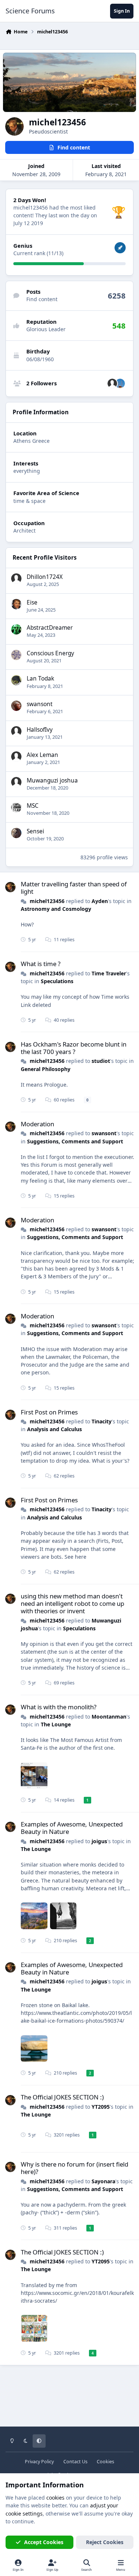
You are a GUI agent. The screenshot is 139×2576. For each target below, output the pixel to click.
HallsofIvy (40, 730)
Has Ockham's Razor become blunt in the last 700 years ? (74, 1048)
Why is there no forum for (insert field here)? (75, 2168)
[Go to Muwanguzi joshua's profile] (16, 782)
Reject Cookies (105, 2542)
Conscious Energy (50, 653)
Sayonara (103, 2181)
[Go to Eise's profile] (16, 604)
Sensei (35, 831)
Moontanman (109, 1717)
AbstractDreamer (50, 628)
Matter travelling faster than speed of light (74, 888)
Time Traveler (109, 973)
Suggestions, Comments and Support (75, 1141)
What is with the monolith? (59, 1707)
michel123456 (47, 901)
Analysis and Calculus (54, 1429)
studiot (101, 1061)
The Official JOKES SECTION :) (62, 2097)
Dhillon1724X (45, 577)
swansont (40, 704)
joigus (99, 1841)
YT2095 (101, 2107)
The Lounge (56, 1724)
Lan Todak (40, 678)
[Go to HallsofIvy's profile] (16, 731)
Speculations (57, 981)
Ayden (100, 901)
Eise (32, 602)
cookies (55, 2498)
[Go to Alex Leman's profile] (16, 757)
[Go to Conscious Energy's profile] (16, 655)
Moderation (37, 1124)
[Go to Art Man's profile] (120, 383)
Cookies (105, 2462)
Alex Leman (42, 755)
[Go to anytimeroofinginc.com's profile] (112, 383)
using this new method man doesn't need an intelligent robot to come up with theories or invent (72, 1603)
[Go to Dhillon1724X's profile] (16, 579)
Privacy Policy (39, 2462)
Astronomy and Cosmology (56, 909)
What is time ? (41, 964)
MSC (33, 806)
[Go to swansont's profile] (16, 706)
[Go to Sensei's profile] (16, 833)
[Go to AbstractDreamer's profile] (16, 629)
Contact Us (75, 2462)
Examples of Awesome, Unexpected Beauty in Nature (72, 1828)
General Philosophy (46, 1069)
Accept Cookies (44, 2542)
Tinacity (102, 1421)
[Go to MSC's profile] (16, 807)
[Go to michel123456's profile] (10, 887)
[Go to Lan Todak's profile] (16, 680)
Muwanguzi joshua (52, 780)
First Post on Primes (49, 1412)
